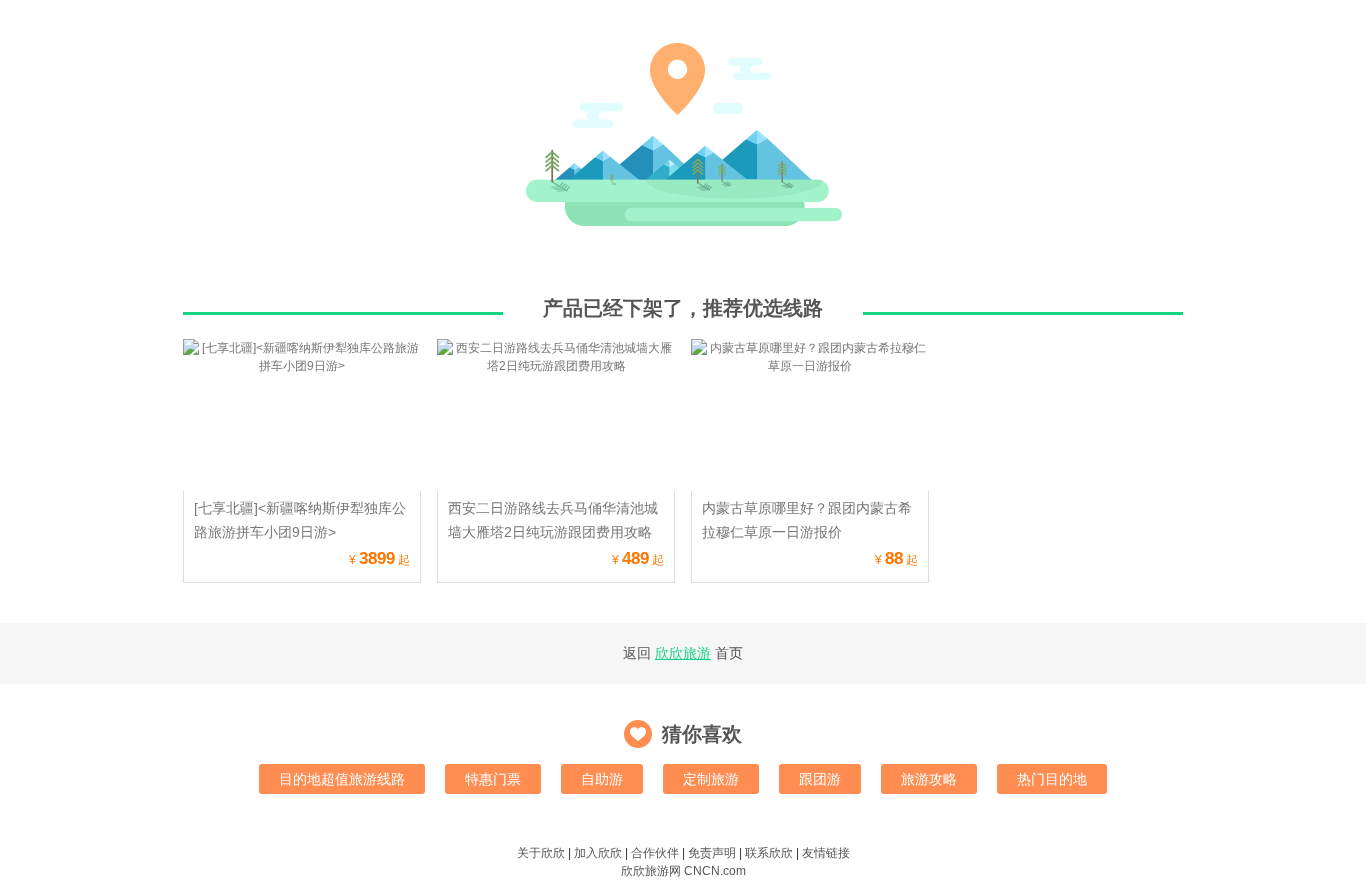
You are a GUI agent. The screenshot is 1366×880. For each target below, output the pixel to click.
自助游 (602, 779)
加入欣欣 (598, 853)
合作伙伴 (655, 853)
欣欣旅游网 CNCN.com (683, 871)
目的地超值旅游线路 (342, 779)
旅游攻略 (929, 779)
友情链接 (826, 853)
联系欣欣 (769, 853)
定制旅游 (711, 779)
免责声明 (712, 853)
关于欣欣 (541, 853)
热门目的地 (1052, 779)
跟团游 (820, 779)
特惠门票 (493, 779)
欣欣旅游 (683, 653)
